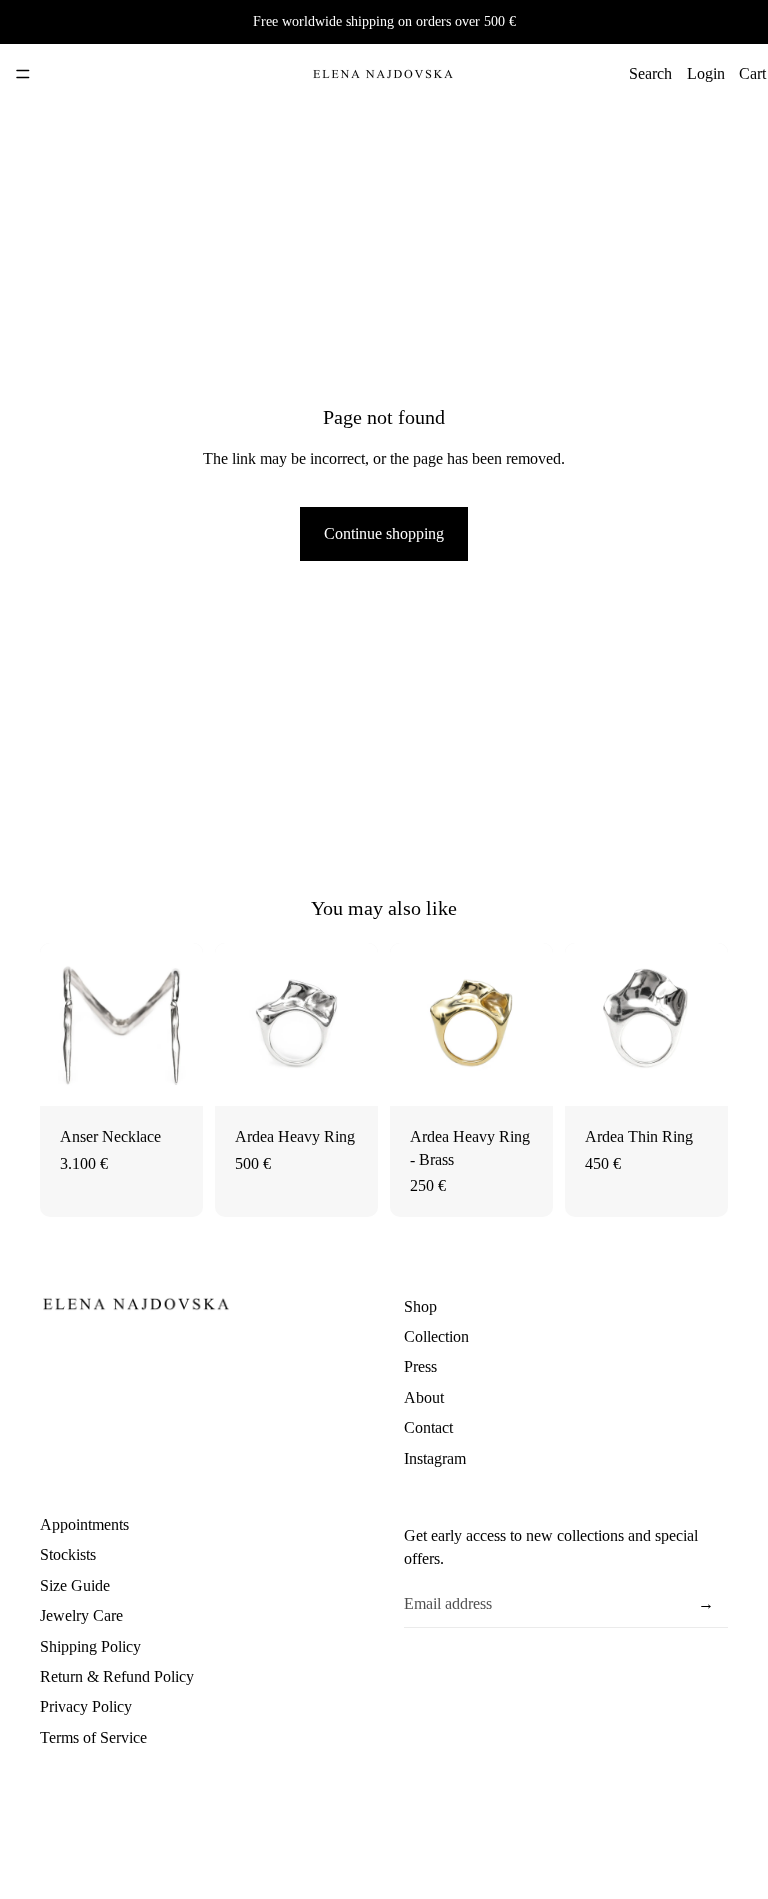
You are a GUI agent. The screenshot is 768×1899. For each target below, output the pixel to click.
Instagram (435, 1458)
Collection (436, 1336)
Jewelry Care (81, 1615)
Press (420, 1367)
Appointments (84, 1524)
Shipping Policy (90, 1646)
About (424, 1397)
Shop (420, 1306)
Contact (428, 1427)
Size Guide (75, 1585)
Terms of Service (93, 1737)
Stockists (68, 1554)
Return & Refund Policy (117, 1676)
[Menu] (23, 74)
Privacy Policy (86, 1706)
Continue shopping (384, 533)
